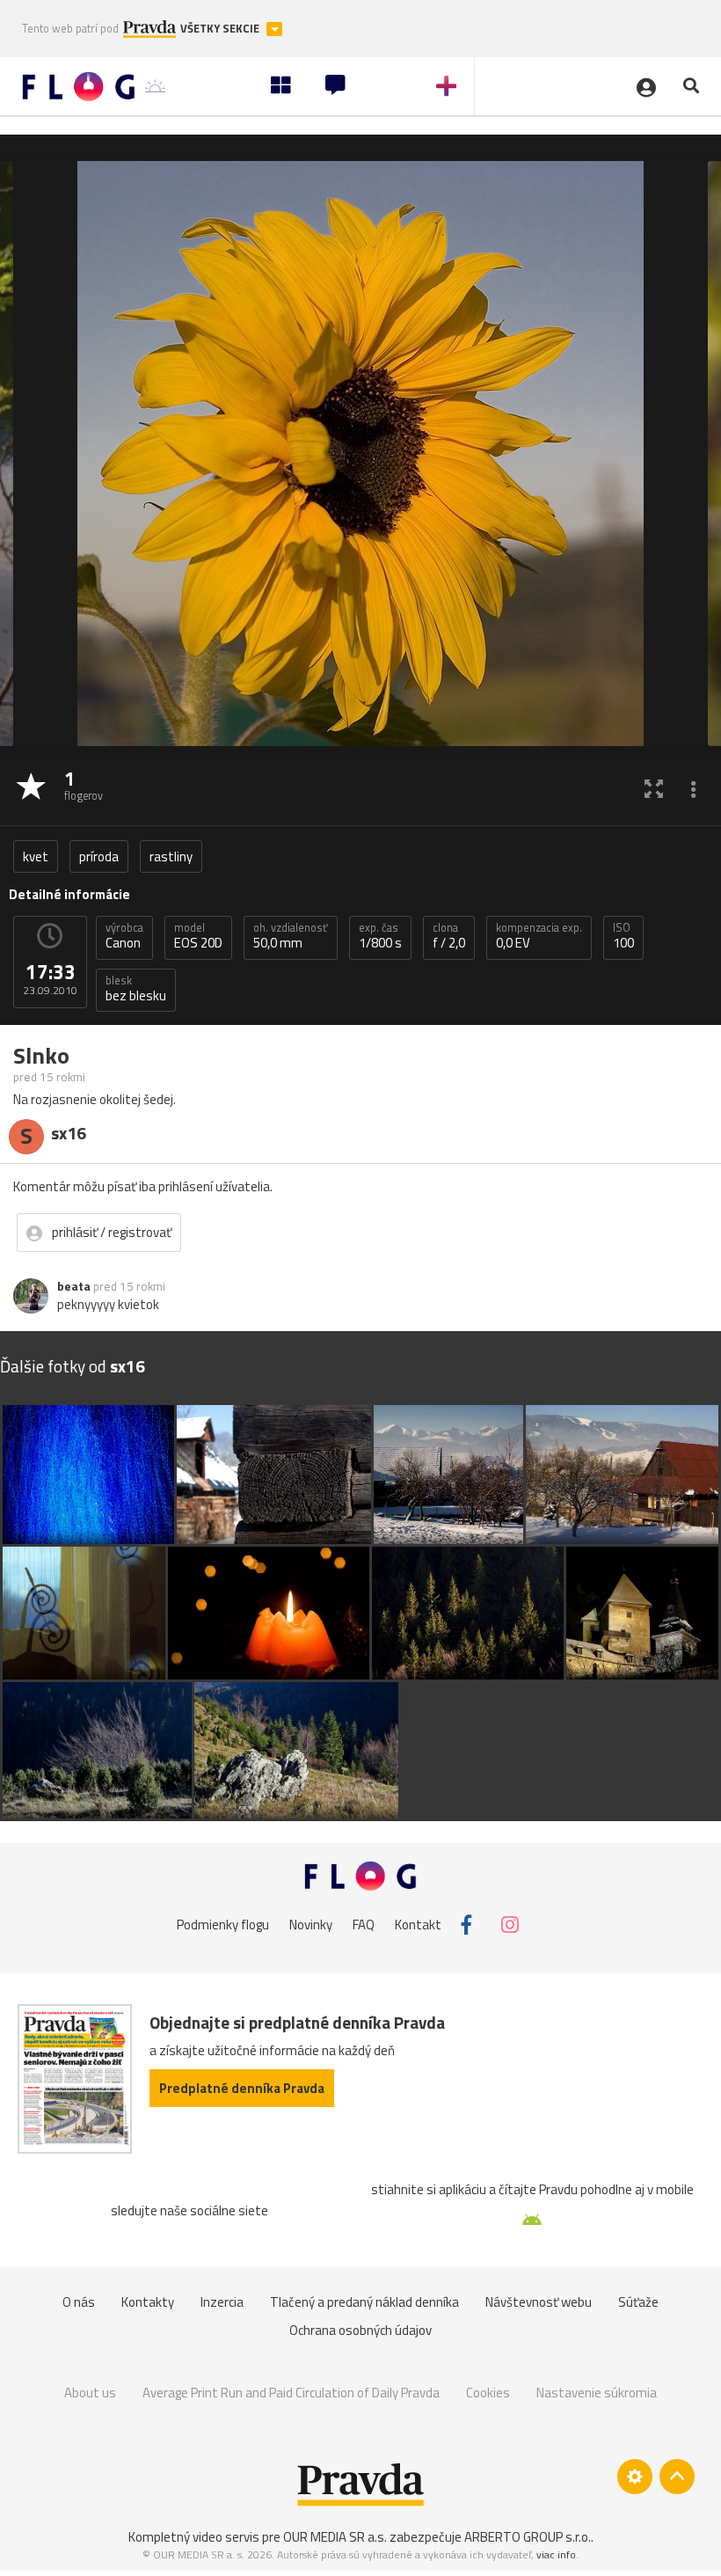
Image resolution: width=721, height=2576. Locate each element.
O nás (79, 2302)
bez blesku (136, 989)
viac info (556, 2554)
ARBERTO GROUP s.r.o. (528, 2537)
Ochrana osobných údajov (360, 2330)
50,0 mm (291, 936)
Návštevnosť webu (539, 2302)
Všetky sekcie (221, 29)
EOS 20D (198, 936)
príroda (99, 856)
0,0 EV (539, 936)
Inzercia (222, 2302)
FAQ (364, 1925)
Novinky (311, 1925)
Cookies (488, 2393)
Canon (124, 936)
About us (90, 2393)
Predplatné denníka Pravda (242, 2088)
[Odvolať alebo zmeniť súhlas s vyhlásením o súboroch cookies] (635, 2477)
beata (74, 1286)
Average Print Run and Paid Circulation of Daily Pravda (291, 2393)
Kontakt (418, 1925)
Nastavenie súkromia (597, 2393)
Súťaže (638, 2302)
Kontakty (148, 2302)
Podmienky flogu (223, 1925)
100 (623, 936)
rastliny (171, 856)
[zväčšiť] (654, 788)
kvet (36, 856)
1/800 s (380, 936)
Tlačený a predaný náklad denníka (364, 2302)
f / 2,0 (449, 936)
